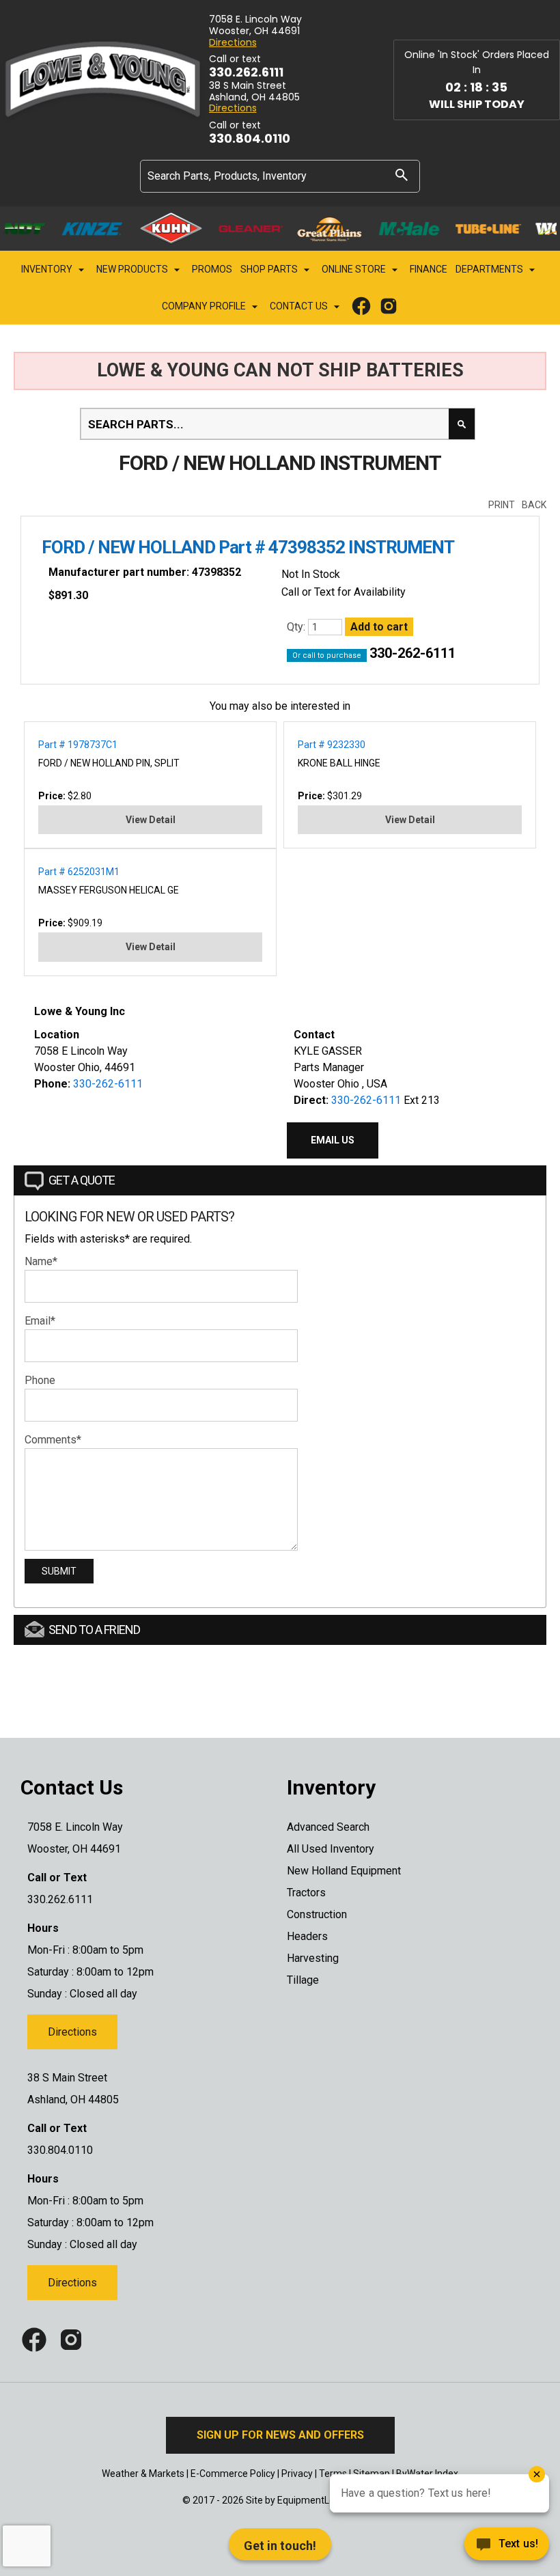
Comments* (53, 1440)
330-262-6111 (412, 653)
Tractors (306, 1893)
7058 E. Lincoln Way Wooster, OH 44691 (255, 25)
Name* (41, 1261)
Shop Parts (270, 269)
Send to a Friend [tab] (94, 1630)
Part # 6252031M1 (79, 872)
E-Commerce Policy (233, 2474)
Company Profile (205, 306)
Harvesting (313, 1958)
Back (534, 505)
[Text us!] (458, 2548)
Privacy (297, 2474)
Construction (317, 1914)
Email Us (333, 1140)
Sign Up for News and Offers (280, 2435)
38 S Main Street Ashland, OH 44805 (254, 92)
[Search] (402, 175)
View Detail (151, 820)
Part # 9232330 (332, 745)
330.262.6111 (246, 72)
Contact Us (300, 306)
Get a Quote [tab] (82, 1180)
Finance (429, 269)
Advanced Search (328, 1827)
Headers (307, 1936)
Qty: (297, 627)
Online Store (355, 269)
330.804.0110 (250, 139)
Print (502, 505)
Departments (490, 269)
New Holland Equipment (344, 1871)
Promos (212, 269)
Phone (40, 1380)
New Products (133, 269)
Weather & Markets (143, 2474)
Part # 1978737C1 (78, 745)
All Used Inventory (331, 1849)
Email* (40, 1321)
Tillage (303, 1980)
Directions (233, 43)
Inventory (48, 269)
